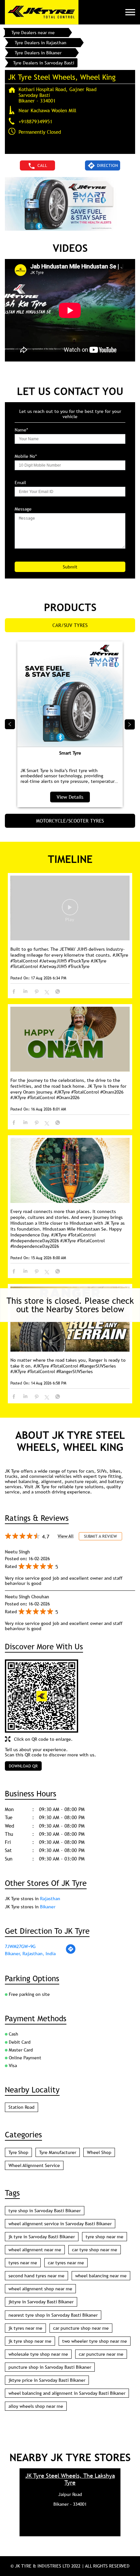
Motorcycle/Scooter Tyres (70, 821)
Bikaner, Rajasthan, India (30, 1954)
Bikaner (48, 1907)
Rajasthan (50, 1899)
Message (23, 509)
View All (66, 1536)
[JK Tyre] (42, 12)
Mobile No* (26, 456)
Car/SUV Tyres (70, 625)
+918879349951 (35, 121)
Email (20, 483)
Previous (10, 724)
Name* (21, 430)
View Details (70, 797)
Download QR (23, 1766)
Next (130, 724)
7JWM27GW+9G (20, 1946)
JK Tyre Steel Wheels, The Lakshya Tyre (70, 2479)
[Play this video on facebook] (70, 910)
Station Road (21, 2107)
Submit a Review (100, 1536)
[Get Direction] (71, 1953)
